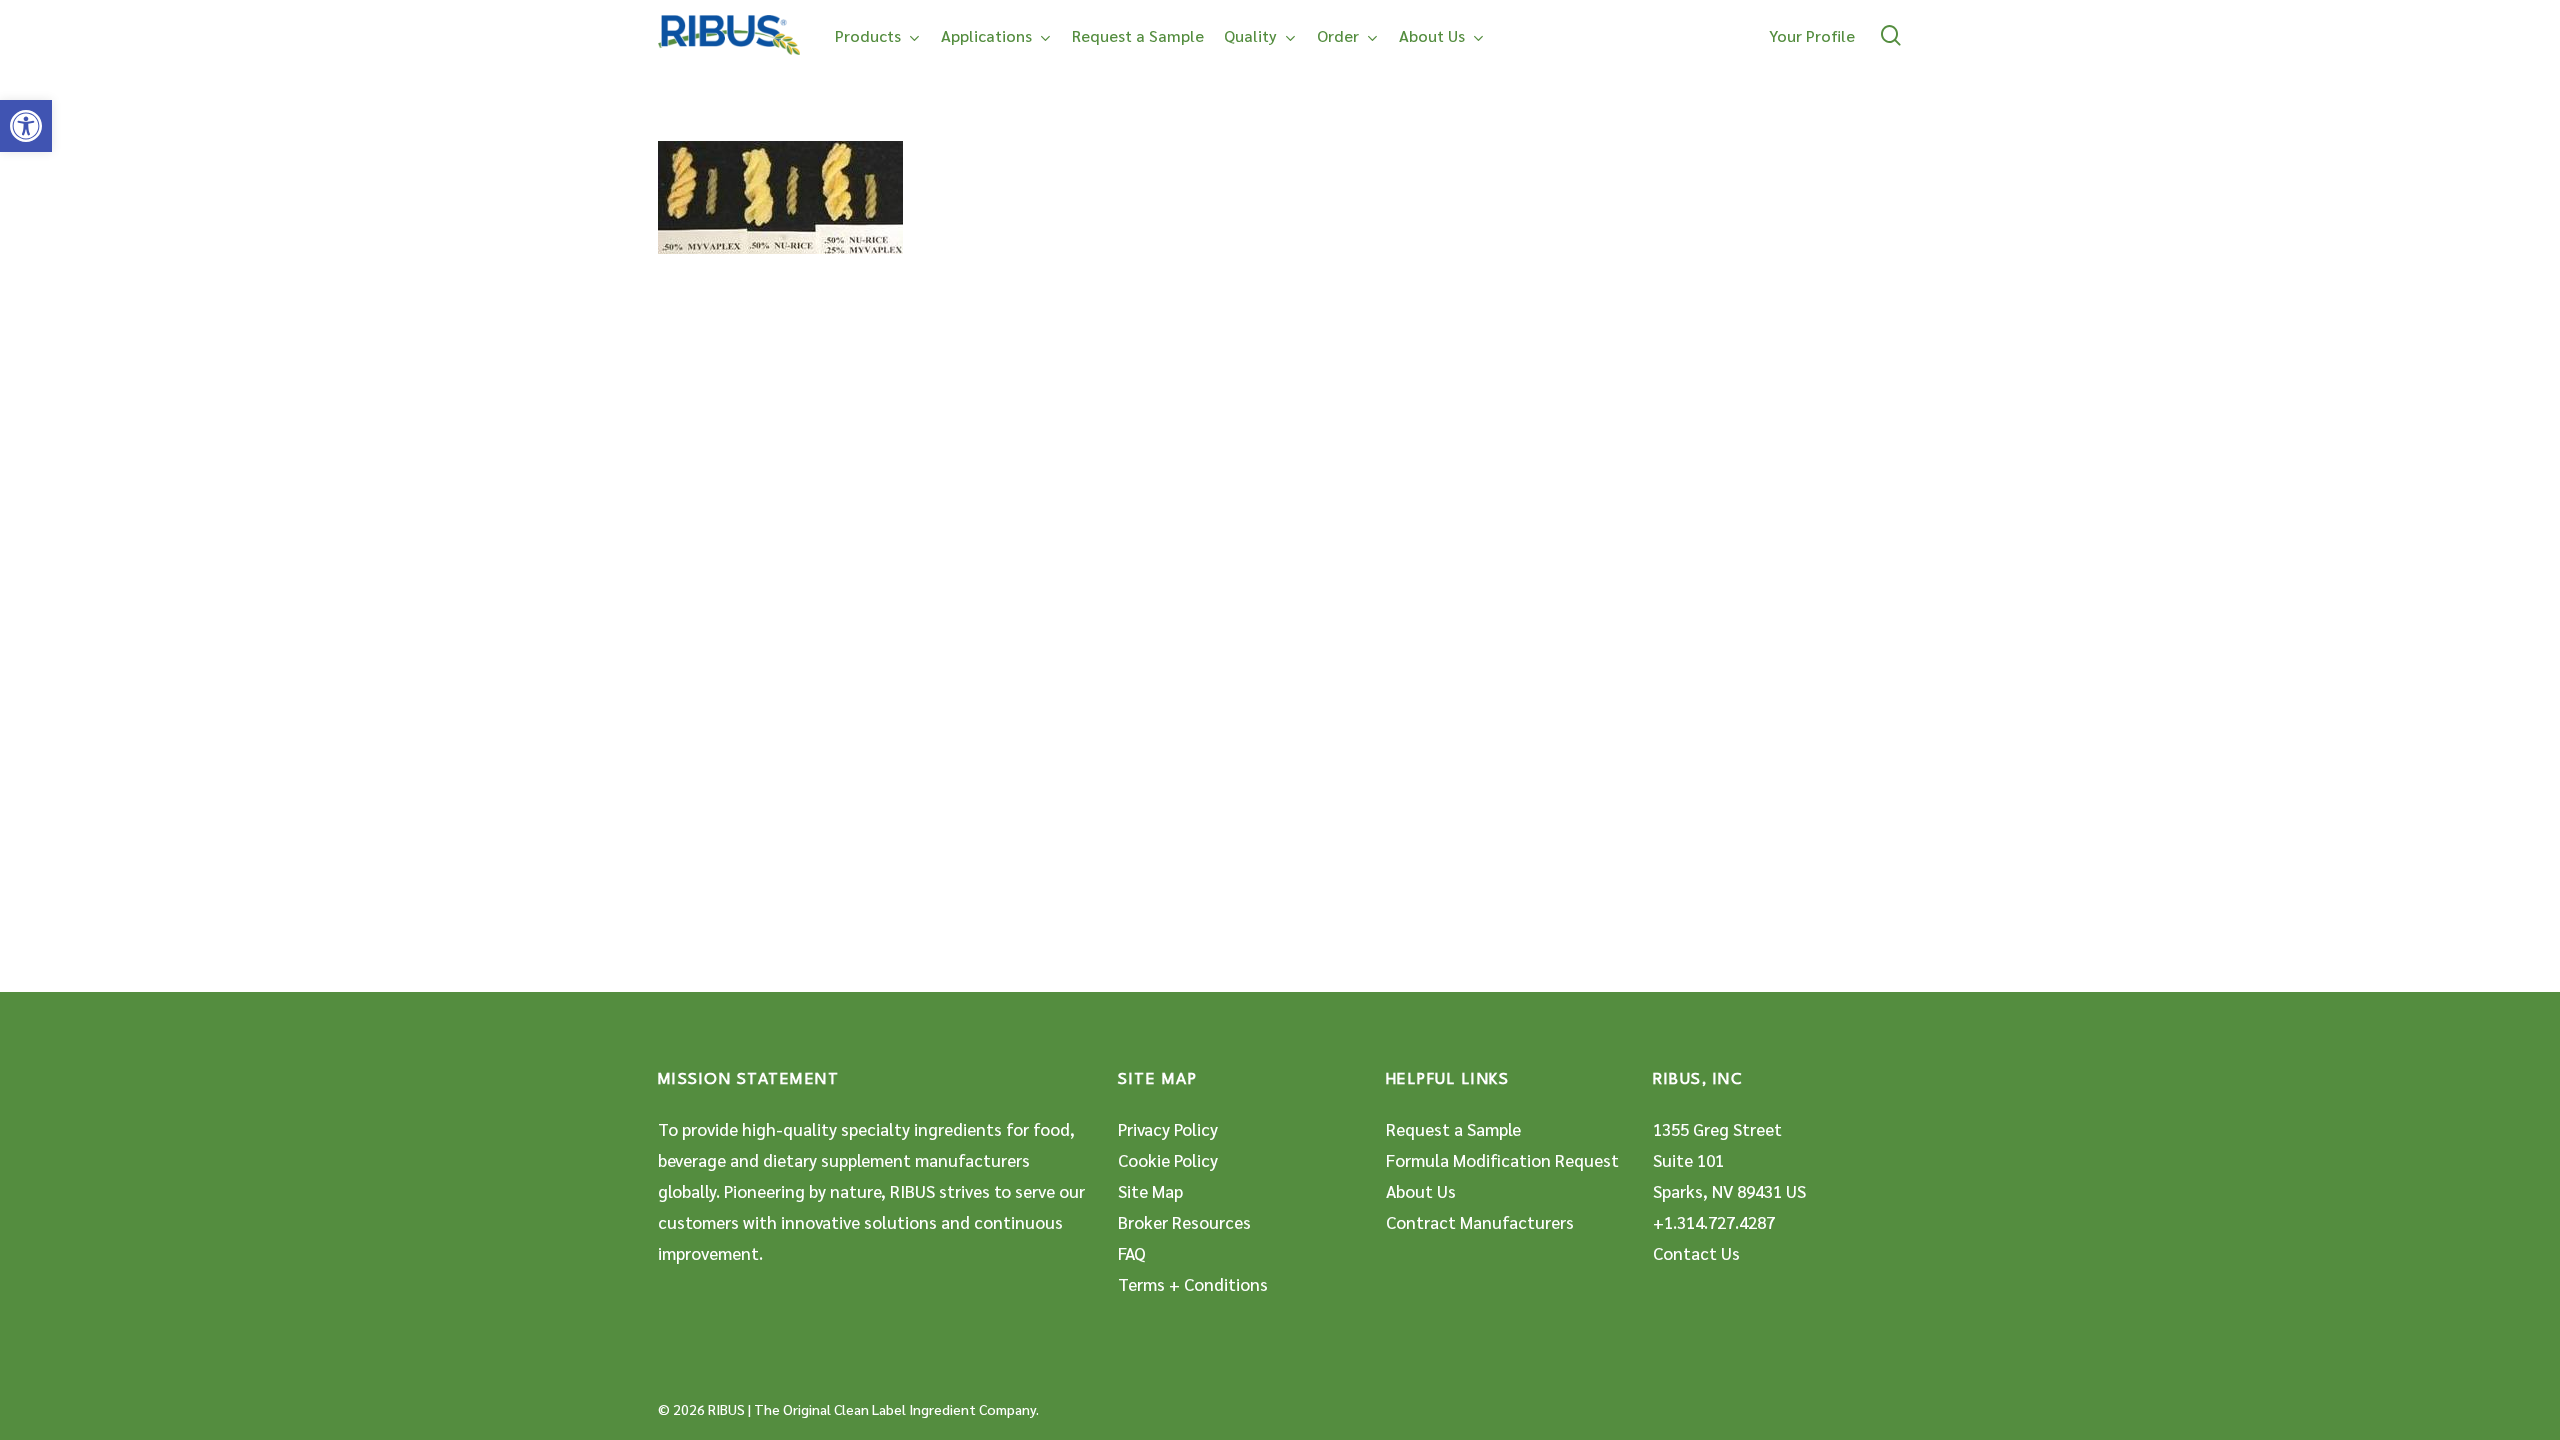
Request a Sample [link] (1453, 1129)
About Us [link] (1421, 1191)
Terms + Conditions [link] (1193, 1284)
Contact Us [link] (1696, 1253)
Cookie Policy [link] (1168, 1160)
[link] (26, 126)
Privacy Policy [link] (1168, 1129)
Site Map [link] (1150, 1191)
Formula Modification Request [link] (1502, 1160)
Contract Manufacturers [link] (1480, 1222)
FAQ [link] (1132, 1253)
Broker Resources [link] (1184, 1222)
